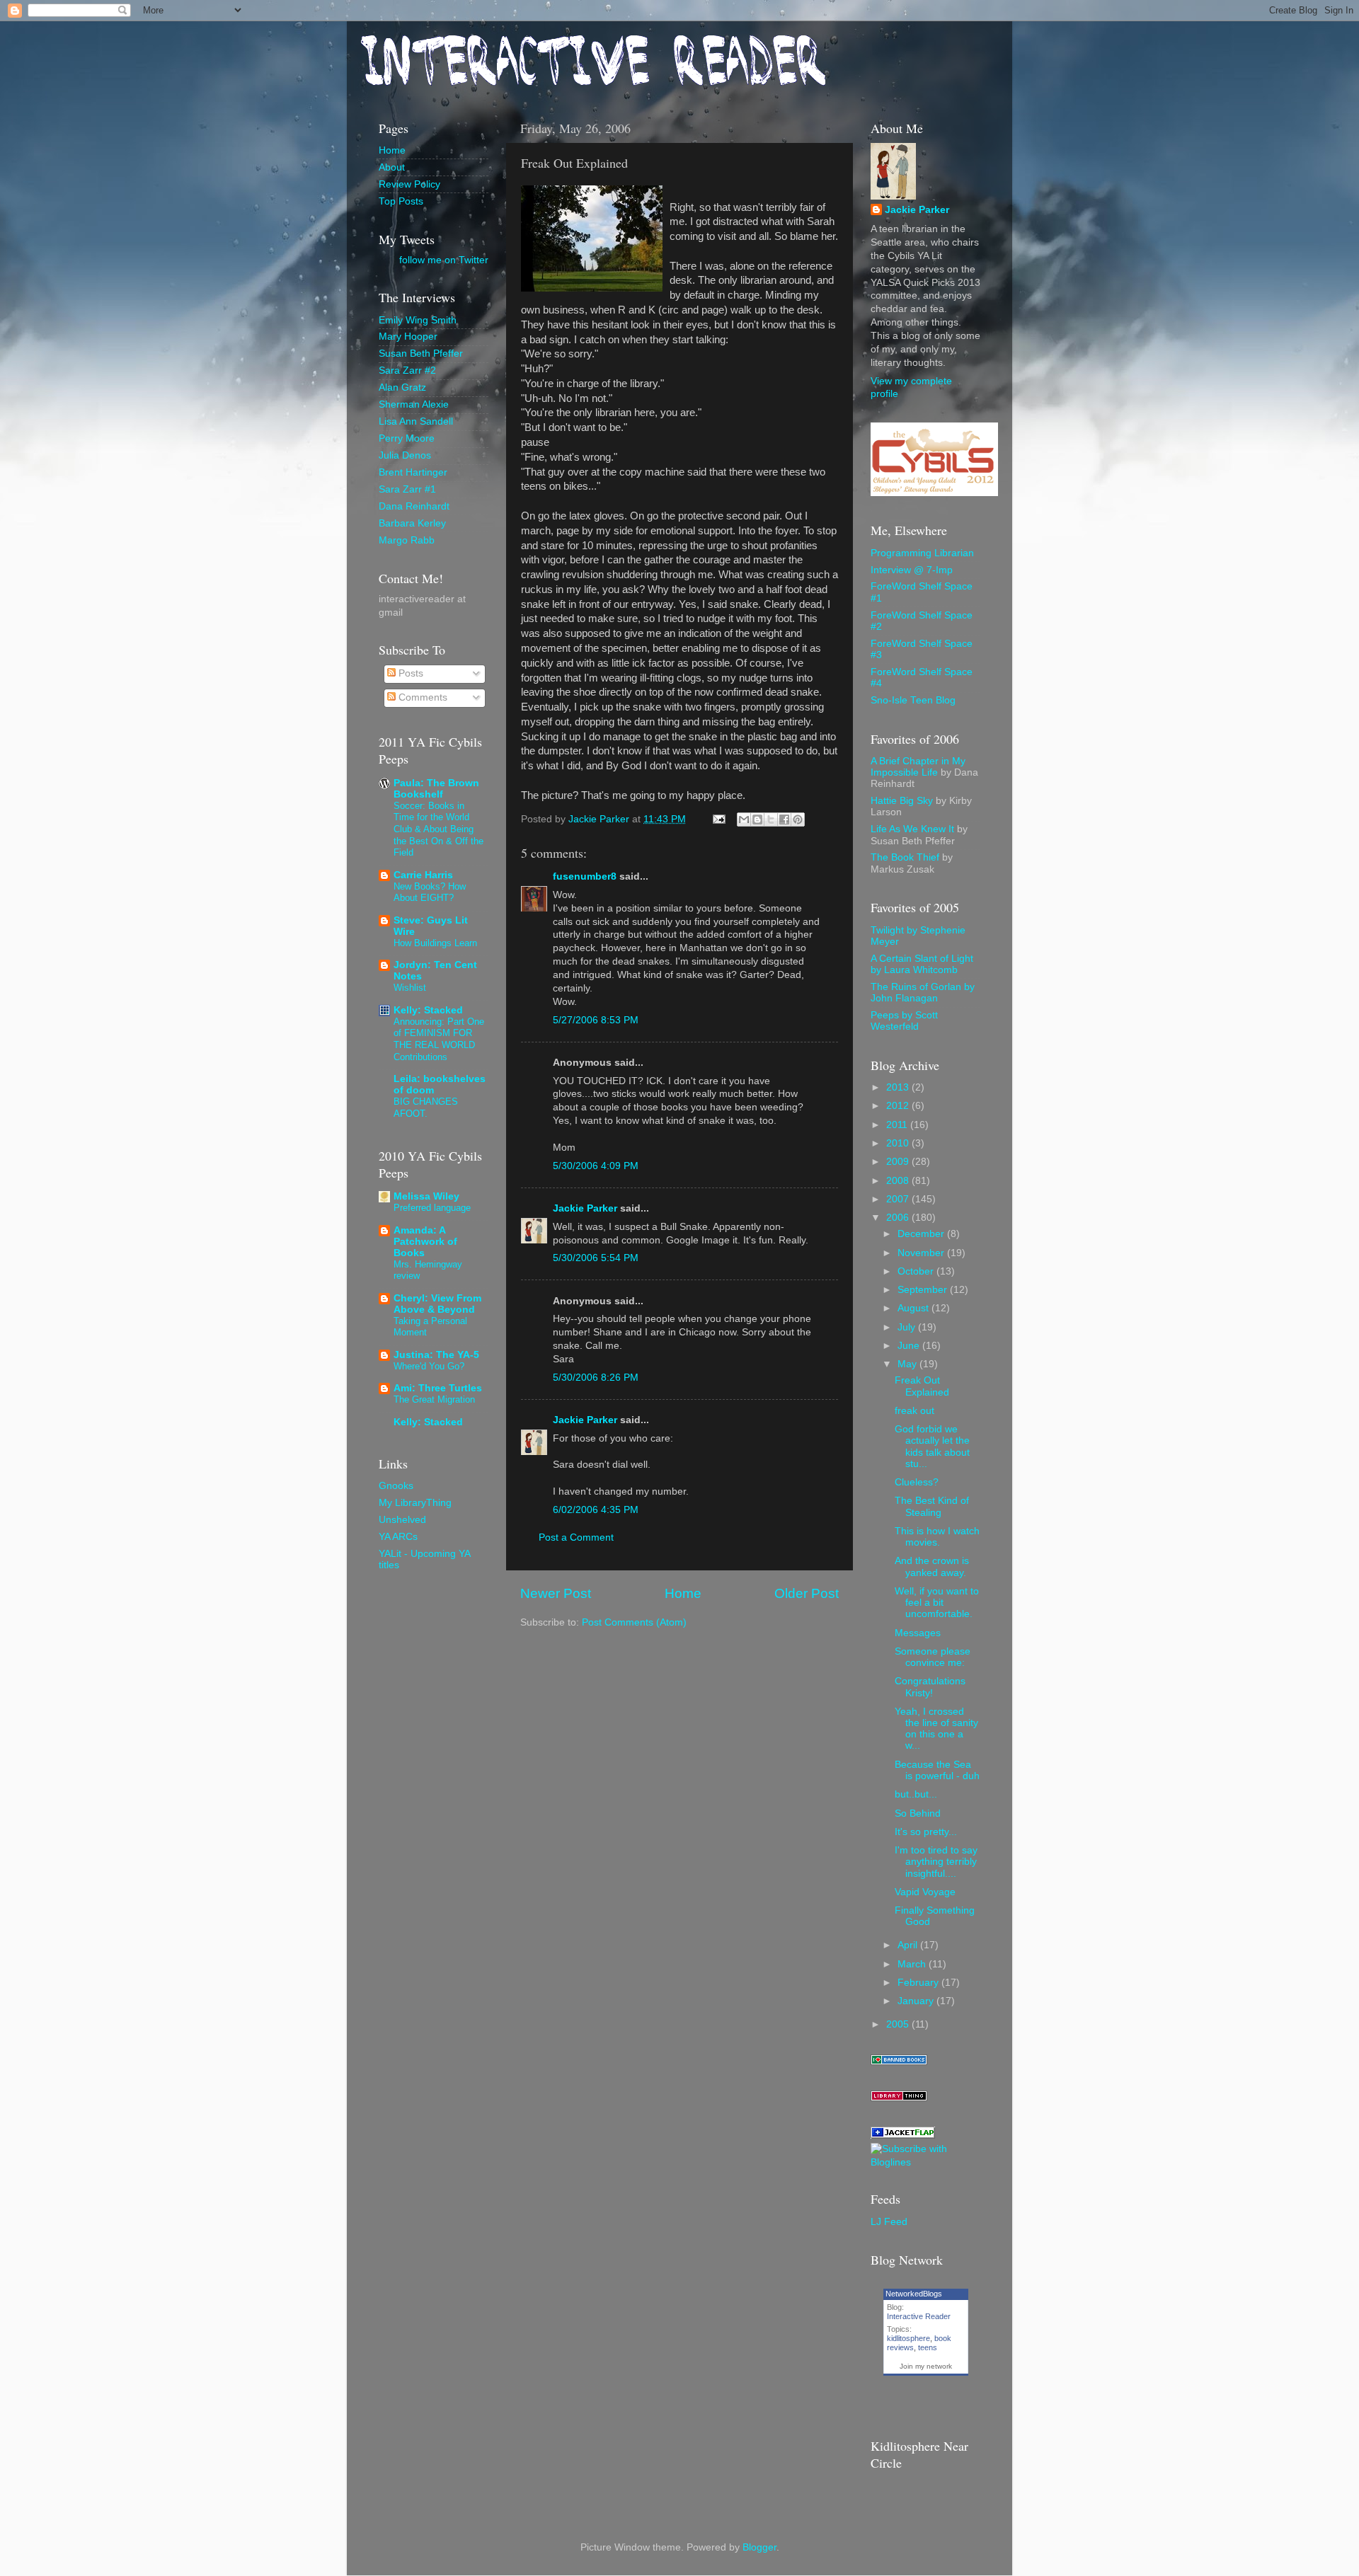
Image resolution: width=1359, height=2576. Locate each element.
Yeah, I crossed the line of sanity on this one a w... (936, 1729)
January (917, 2001)
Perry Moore (407, 438)
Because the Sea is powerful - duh (937, 1770)
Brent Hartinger (413, 472)
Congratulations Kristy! (930, 1687)
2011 (898, 1125)
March (913, 1964)
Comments (422, 697)
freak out (914, 1411)
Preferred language (432, 1208)
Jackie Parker (585, 1208)
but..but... (916, 1794)
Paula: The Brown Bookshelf (436, 789)
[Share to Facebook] (784, 820)
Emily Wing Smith (418, 320)
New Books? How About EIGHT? (430, 892)
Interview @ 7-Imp (912, 570)
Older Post (807, 1593)
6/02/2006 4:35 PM (596, 1510)
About (392, 167)
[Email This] (744, 820)
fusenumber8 (585, 876)
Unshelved (402, 1520)
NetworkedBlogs (914, 2294)
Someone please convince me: (933, 1657)
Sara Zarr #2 (407, 370)
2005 (899, 2024)
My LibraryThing (415, 1503)
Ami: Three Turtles (438, 1388)
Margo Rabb (407, 540)
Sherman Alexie (414, 404)
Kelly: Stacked (428, 1010)
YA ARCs (398, 1537)
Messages (918, 1633)
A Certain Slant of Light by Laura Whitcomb (922, 964)
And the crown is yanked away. (932, 1566)
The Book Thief (905, 857)
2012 (899, 1106)
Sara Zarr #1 (407, 489)
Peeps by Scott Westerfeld (904, 1021)
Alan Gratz (402, 387)
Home (683, 1593)
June (910, 1346)
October (917, 1271)
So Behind (918, 1813)
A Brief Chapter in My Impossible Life (918, 767)
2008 (899, 1181)
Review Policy (409, 184)
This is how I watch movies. (937, 1537)
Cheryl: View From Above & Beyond (437, 1304)
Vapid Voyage (925, 1892)
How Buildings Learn (435, 943)
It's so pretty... (926, 1832)
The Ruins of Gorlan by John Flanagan (923, 993)
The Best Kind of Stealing (932, 1506)
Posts (409, 673)
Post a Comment (576, 1537)
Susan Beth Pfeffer (421, 353)
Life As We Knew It (912, 829)
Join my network (926, 2366)
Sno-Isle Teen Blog (913, 700)
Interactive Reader (919, 2316)
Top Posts (401, 201)
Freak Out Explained (922, 1386)
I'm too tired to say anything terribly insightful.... (936, 1862)
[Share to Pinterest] (798, 820)
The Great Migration (434, 1399)
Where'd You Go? (429, 1366)
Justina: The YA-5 (436, 1355)
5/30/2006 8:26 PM (596, 1378)
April (909, 1945)
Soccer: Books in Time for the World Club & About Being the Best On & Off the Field (438, 829)
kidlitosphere (908, 2338)
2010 (899, 1143)
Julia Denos (405, 455)
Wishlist (410, 988)
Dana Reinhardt (414, 506)
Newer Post (556, 1593)
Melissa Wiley (426, 1196)
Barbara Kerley (412, 523)
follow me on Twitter (444, 260)
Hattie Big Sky (902, 801)
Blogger (759, 2547)
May (908, 1364)
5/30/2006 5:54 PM (596, 1258)
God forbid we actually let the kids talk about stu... (932, 1447)
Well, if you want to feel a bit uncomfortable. (937, 1603)
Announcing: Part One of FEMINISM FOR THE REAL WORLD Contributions (439, 1039)
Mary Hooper (408, 337)
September (924, 1290)
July (908, 1327)
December (922, 1234)
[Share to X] (771, 820)
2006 (899, 1218)
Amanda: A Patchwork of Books (425, 1242)
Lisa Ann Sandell (416, 421)
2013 (899, 1087)
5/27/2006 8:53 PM (596, 1020)
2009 (899, 1162)
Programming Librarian (922, 553)
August (914, 1308)
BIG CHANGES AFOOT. (426, 1108)
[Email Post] (718, 819)
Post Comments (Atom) (634, 1622)
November (922, 1253)
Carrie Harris (423, 875)
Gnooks (396, 1486)
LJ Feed (889, 2222)
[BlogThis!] (757, 820)
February (919, 1983)
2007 (899, 1199)
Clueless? (917, 1482)
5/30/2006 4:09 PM (596, 1166)
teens (928, 2347)
